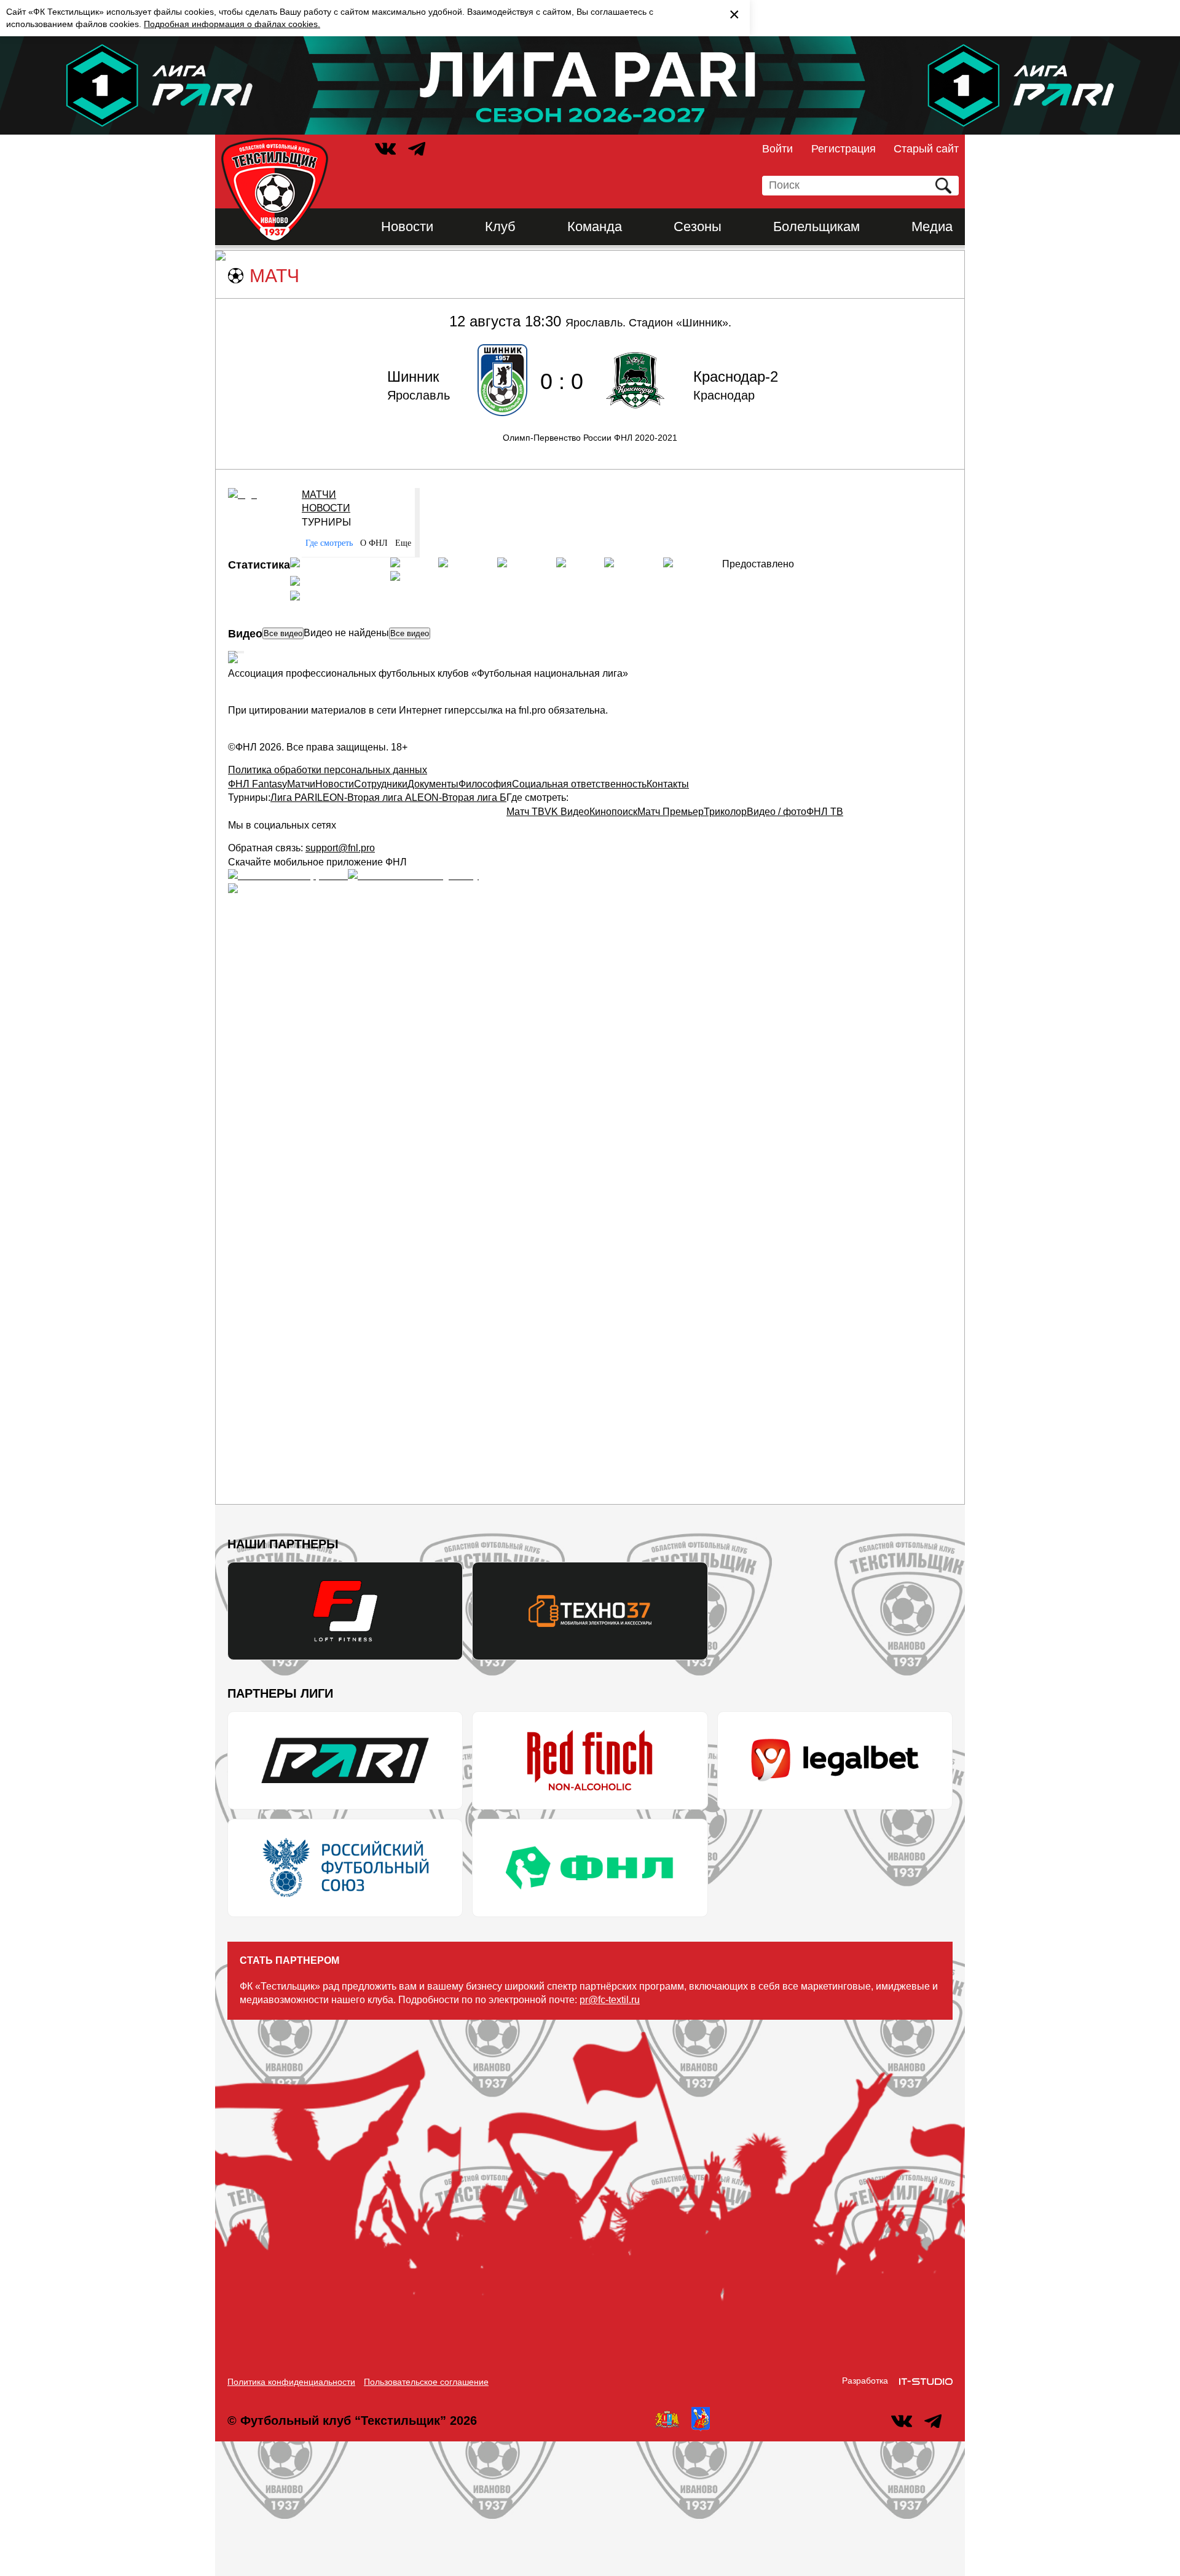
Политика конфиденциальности (291, 2382)
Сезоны (698, 226)
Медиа (932, 226)
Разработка (865, 2381)
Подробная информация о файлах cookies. (232, 24)
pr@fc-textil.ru (610, 2000)
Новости (407, 226)
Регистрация (844, 149)
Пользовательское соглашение (426, 2382)
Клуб (500, 226)
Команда (595, 226)
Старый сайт (926, 149)
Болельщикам (816, 226)
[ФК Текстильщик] (275, 190)
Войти (777, 149)
